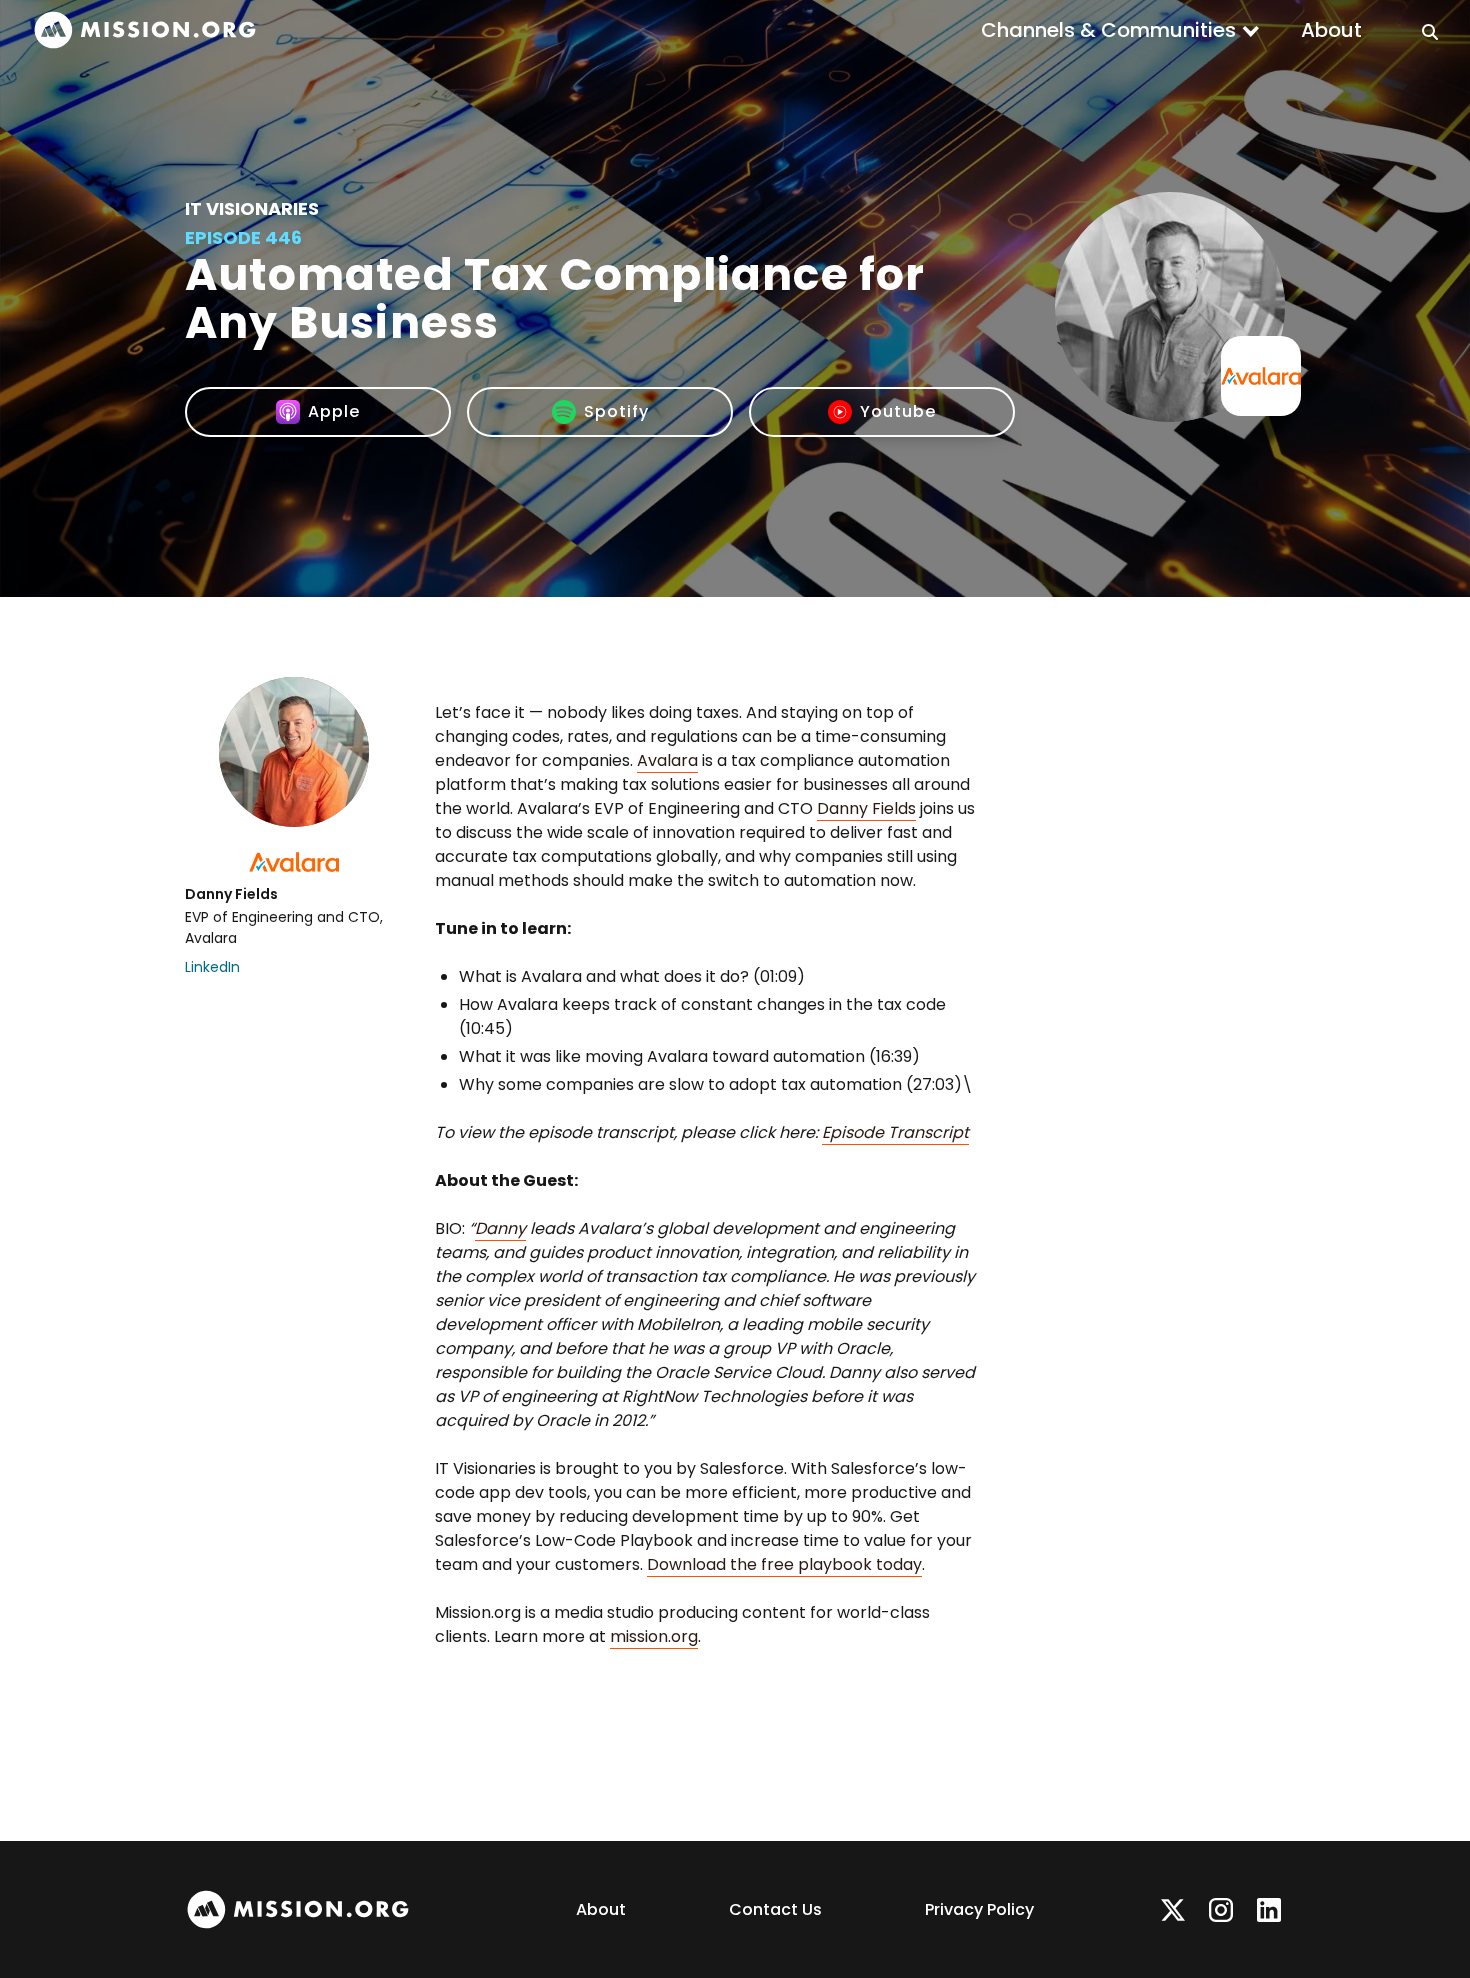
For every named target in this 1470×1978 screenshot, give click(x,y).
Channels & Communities (1108, 30)
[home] (145, 30)
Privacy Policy (979, 1909)
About (1331, 30)
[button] (1121, 30)
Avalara (667, 760)
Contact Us (775, 1909)
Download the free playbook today (784, 1564)
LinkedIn (212, 967)
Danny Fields (866, 808)
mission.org (654, 1636)
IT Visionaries (252, 208)
